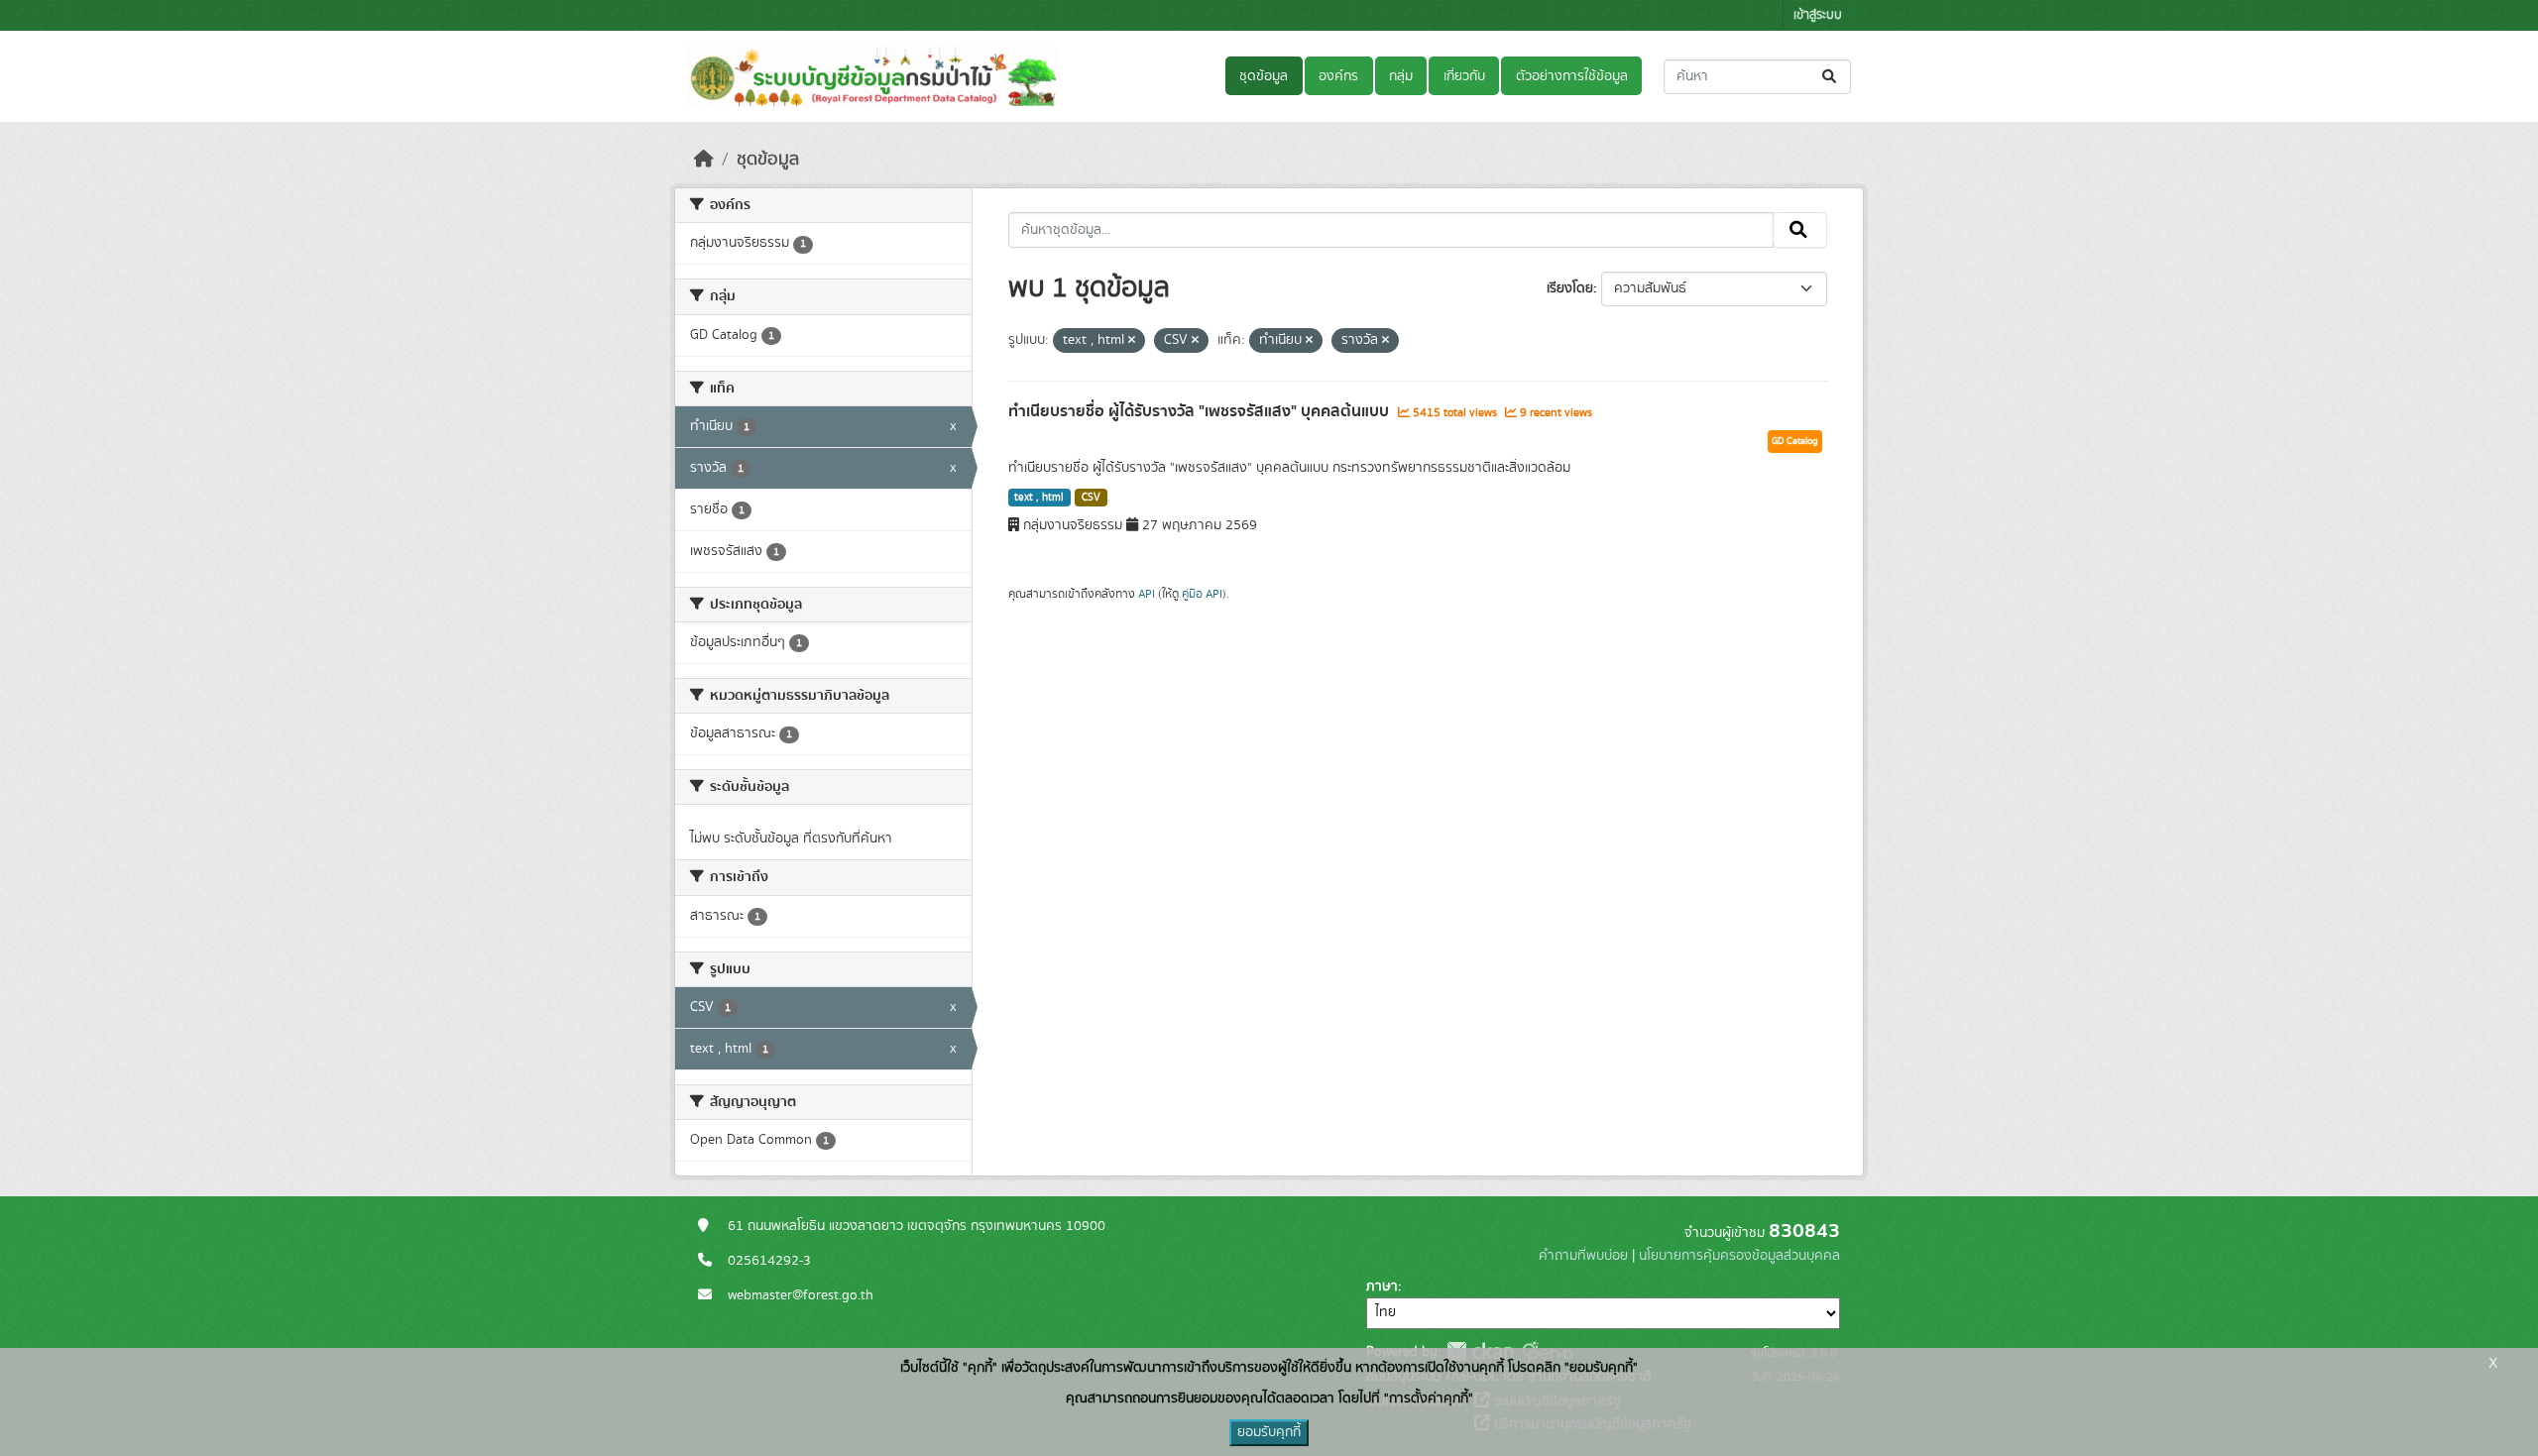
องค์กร (1338, 76)
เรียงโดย (1570, 288)
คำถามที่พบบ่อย (1583, 1256)
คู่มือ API (1202, 594)
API (1147, 594)
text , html (1039, 498)
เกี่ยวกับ (1464, 76)
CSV (1091, 498)
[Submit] (1831, 77)
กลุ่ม (1401, 76)
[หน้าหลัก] (704, 160)
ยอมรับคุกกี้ (1269, 1432)
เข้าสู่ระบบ (1818, 15)
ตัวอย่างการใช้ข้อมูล (1572, 76)
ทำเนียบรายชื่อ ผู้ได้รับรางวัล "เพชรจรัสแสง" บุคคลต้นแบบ (1201, 411)
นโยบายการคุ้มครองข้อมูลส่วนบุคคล (1739, 1256)
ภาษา (1382, 1287)
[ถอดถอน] (1132, 341)
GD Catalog (1795, 441)
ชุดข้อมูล (1264, 76)
